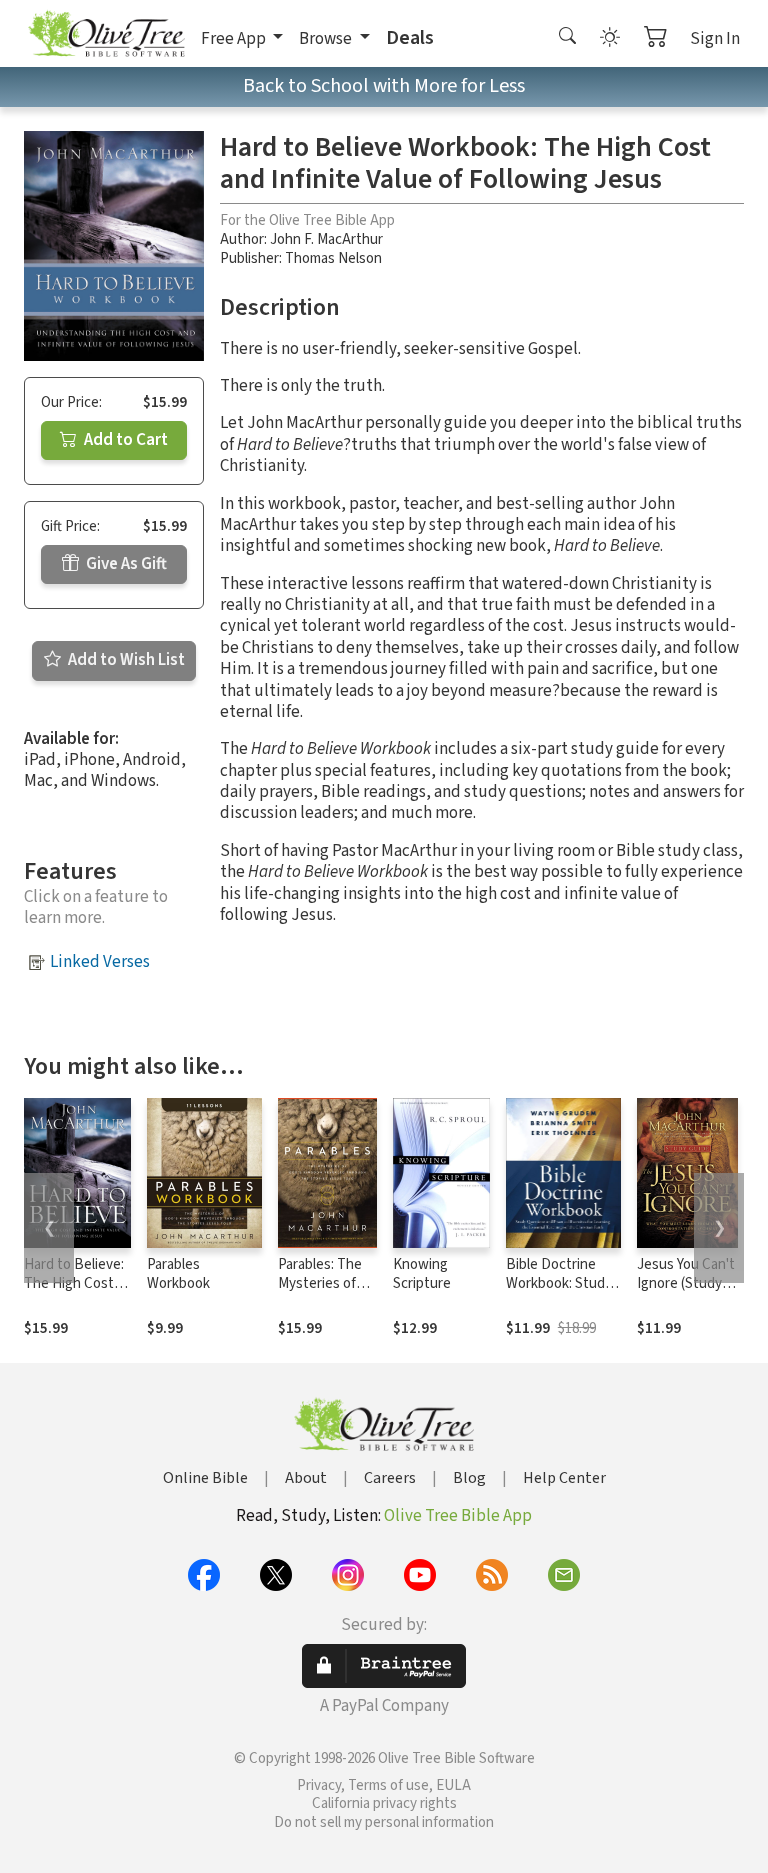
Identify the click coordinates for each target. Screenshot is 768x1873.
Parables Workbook (178, 1274)
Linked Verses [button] (100, 962)
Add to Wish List (125, 660)
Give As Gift (125, 564)
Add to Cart (124, 440)
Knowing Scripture (422, 1274)
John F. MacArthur (326, 239)
